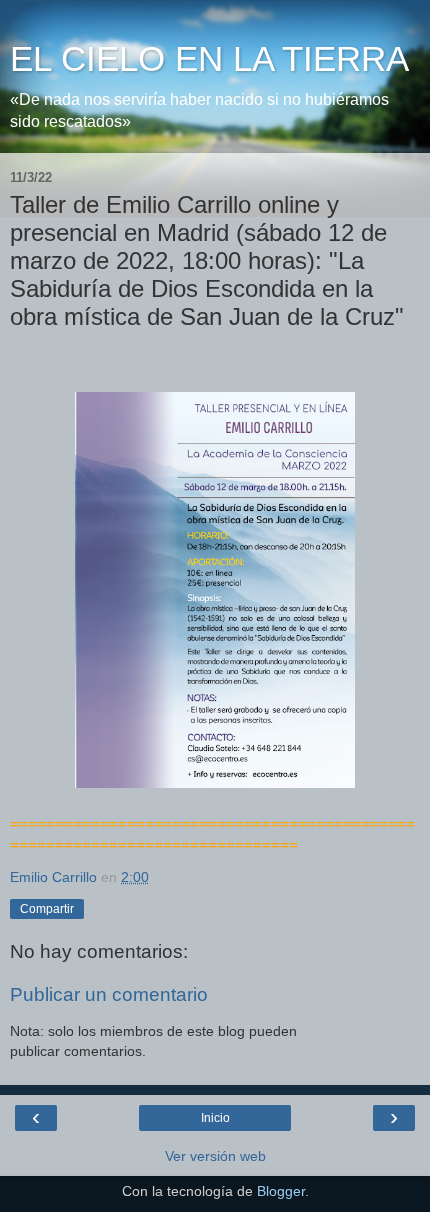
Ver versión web (215, 1156)
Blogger (281, 1191)
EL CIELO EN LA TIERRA (209, 59)
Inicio (215, 1118)
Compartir (47, 909)
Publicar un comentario (109, 994)
